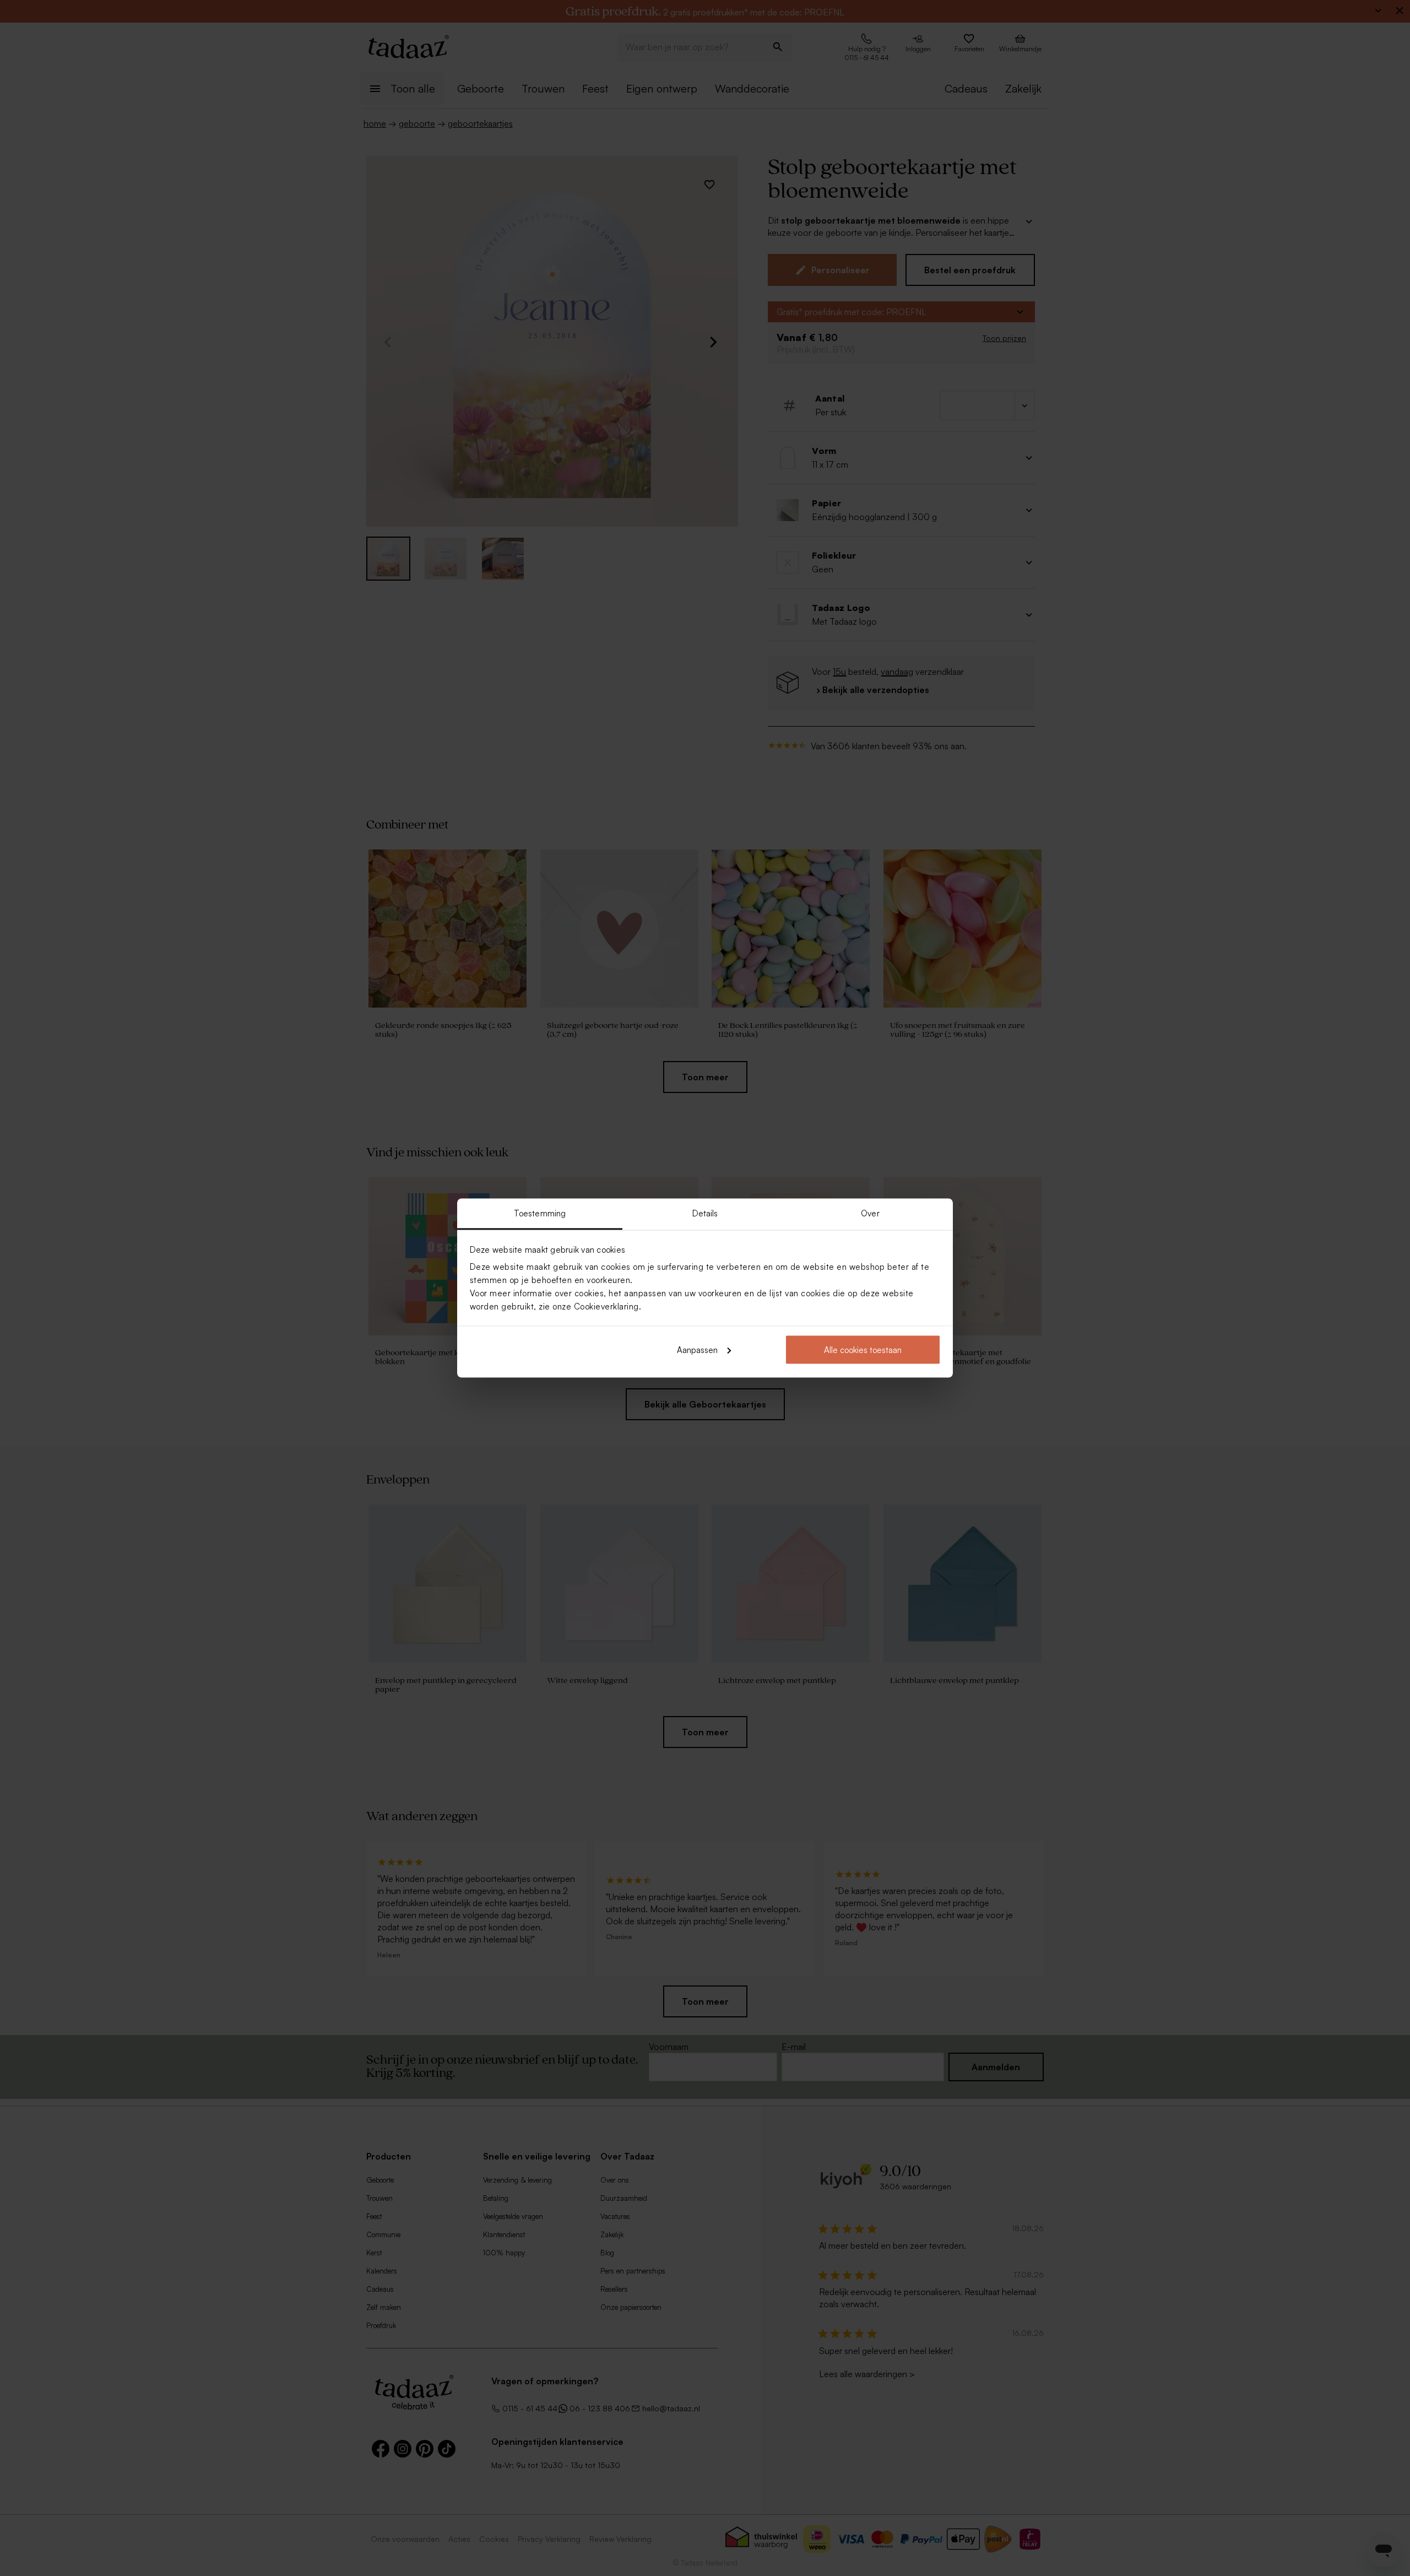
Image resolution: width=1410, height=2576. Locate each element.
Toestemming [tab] (540, 1213)
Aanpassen (697, 1349)
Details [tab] (705, 1213)
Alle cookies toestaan (863, 1349)
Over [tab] (870, 1213)
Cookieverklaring (606, 1306)
